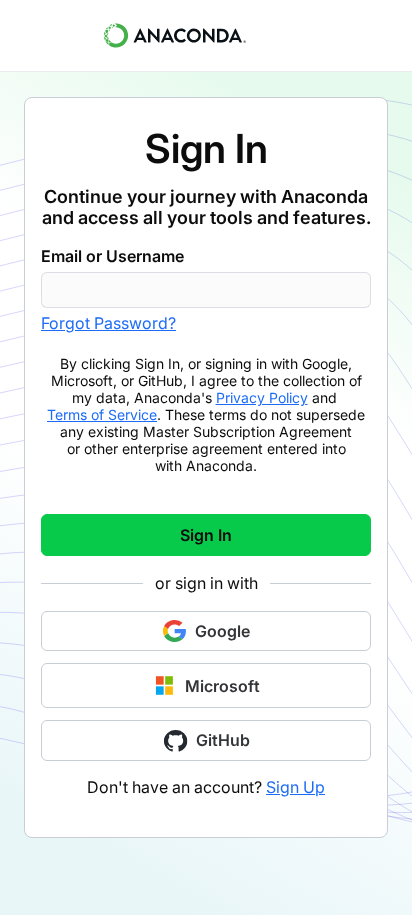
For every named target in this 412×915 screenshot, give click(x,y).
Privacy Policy (262, 397)
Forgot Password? (108, 323)
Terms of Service (102, 414)
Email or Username (112, 256)
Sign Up (295, 787)
